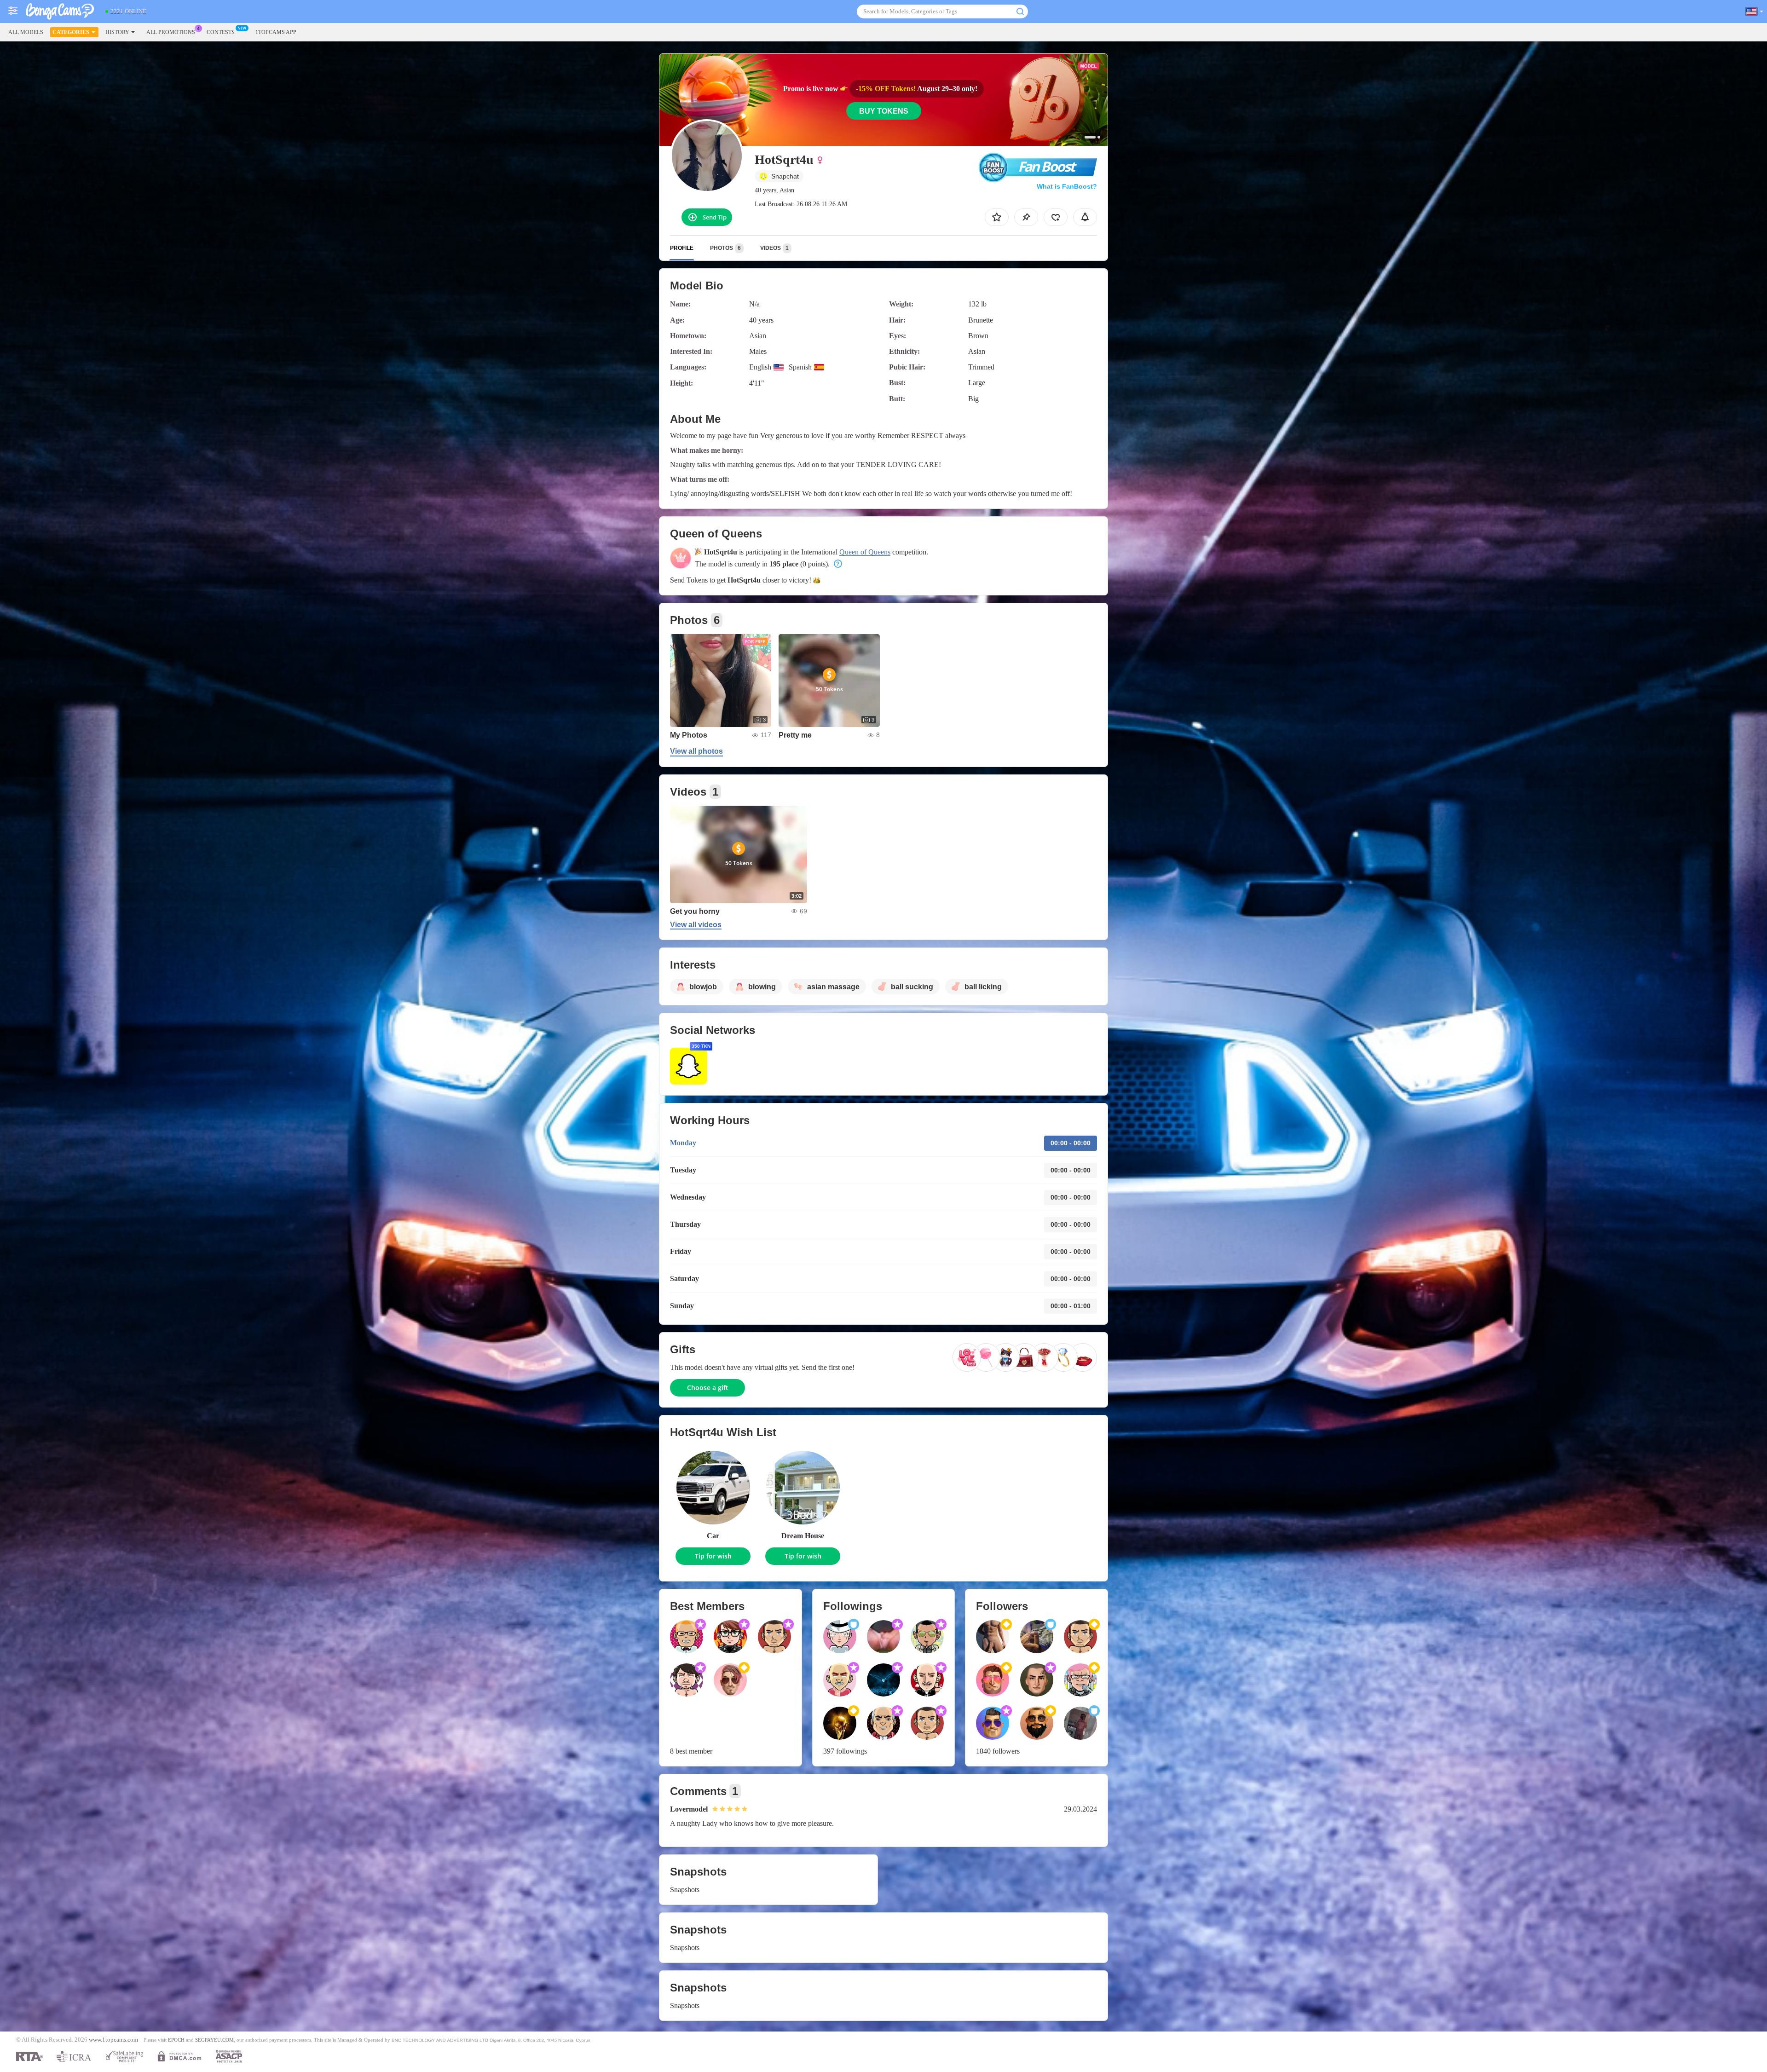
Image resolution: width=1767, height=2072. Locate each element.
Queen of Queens (865, 552)
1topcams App (276, 32)
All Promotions (171, 32)
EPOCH (176, 2040)
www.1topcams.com (113, 2040)
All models (26, 32)
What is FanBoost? (1067, 186)
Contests (221, 32)
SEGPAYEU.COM (214, 2040)
